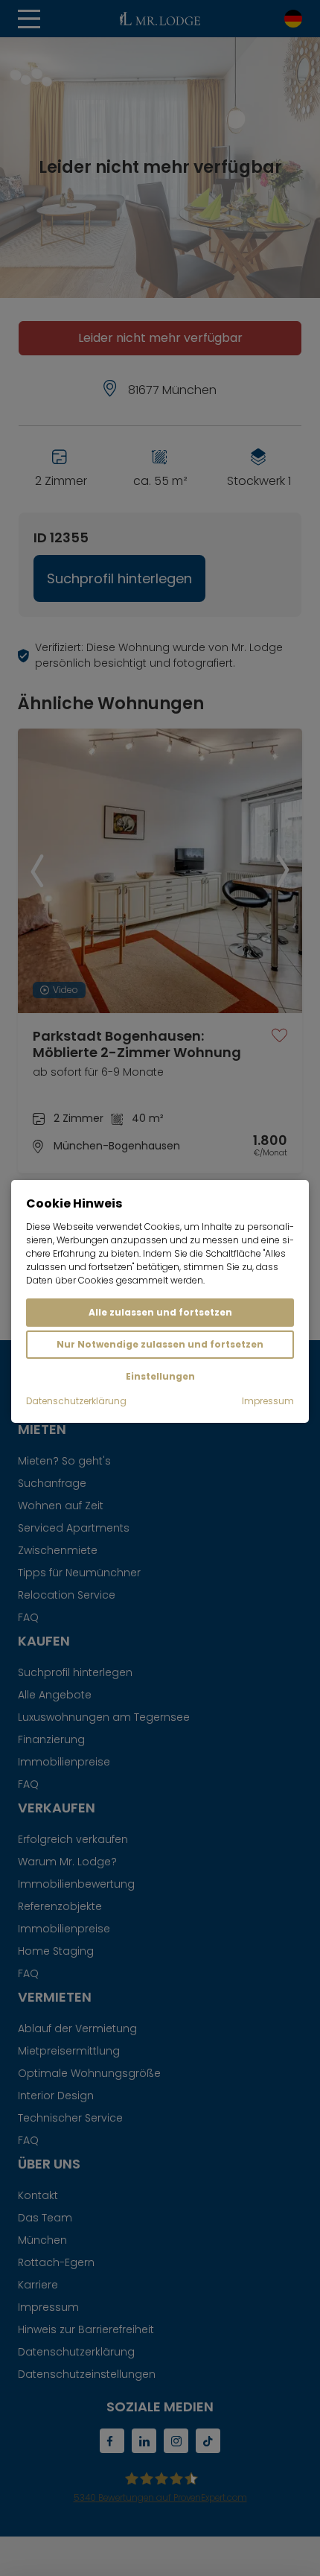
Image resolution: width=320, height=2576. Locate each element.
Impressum (268, 1401)
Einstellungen (160, 1376)
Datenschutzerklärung (76, 1401)
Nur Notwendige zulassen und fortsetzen (160, 1344)
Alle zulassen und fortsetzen (160, 1312)
